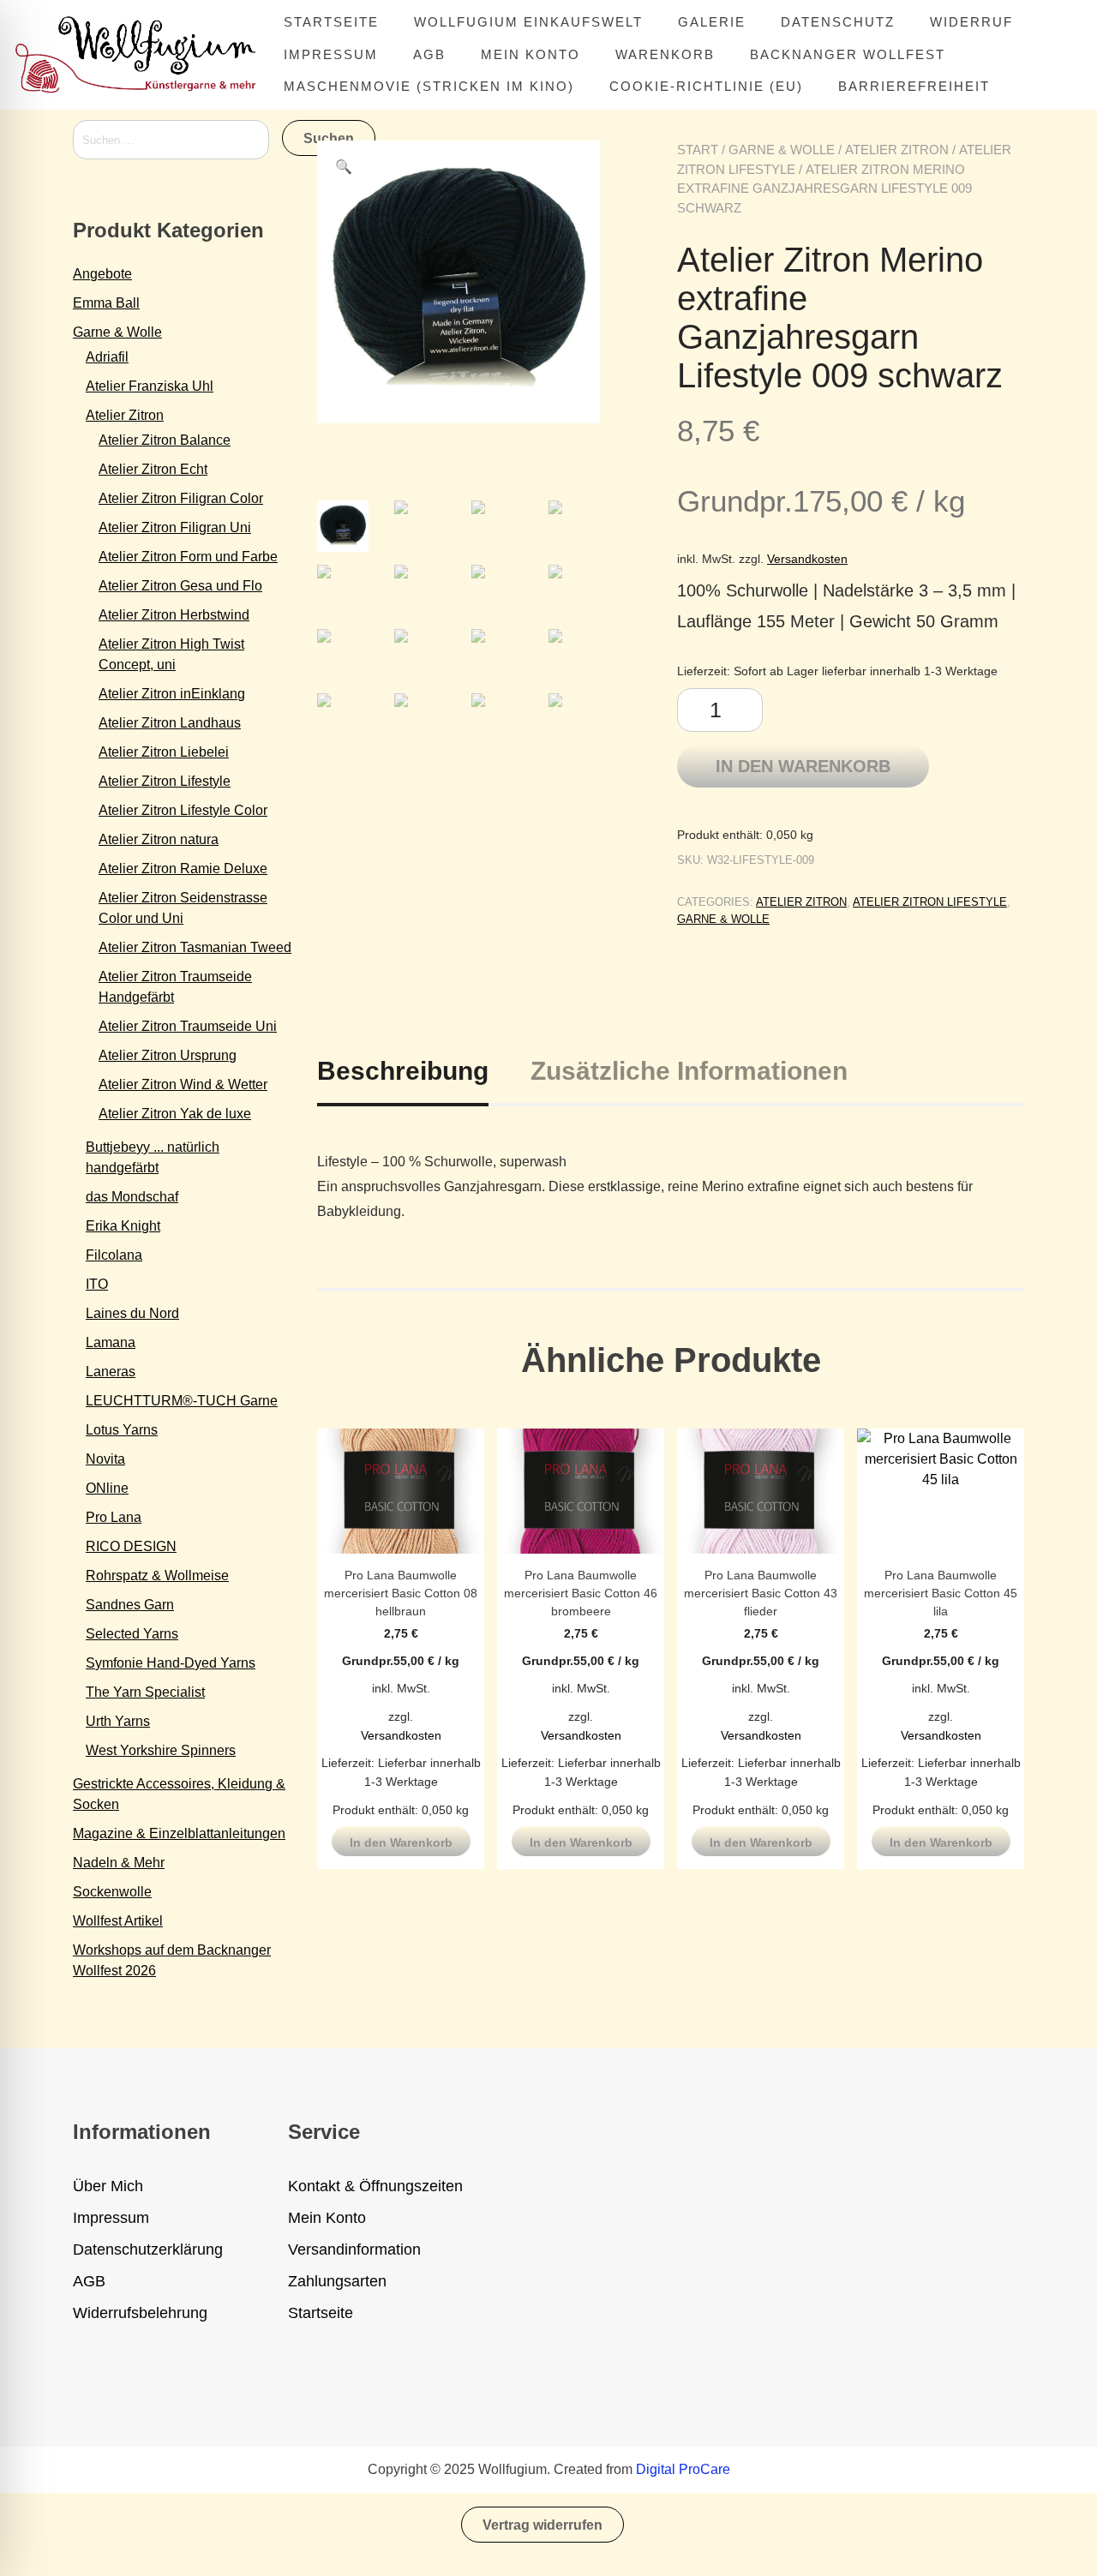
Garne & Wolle (782, 150)
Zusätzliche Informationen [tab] (689, 1071)
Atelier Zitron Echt (153, 469)
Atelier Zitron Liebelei (164, 752)
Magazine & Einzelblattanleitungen (179, 1833)
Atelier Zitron (897, 150)
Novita (105, 1459)
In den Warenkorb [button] (401, 1842)
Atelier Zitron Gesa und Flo (180, 586)
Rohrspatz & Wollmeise (157, 1576)
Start (698, 150)
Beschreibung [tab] (403, 1071)
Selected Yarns (132, 1634)
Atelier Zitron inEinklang (172, 694)
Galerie (712, 22)
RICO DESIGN (131, 1546)
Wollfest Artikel (118, 1921)
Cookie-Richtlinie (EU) (706, 86)
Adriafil (107, 357)
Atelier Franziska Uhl (150, 386)
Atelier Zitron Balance (165, 440)
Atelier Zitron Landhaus (170, 723)
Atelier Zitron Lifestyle (930, 902)
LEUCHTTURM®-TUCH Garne (182, 1401)
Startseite (331, 22)
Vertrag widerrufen (543, 2525)
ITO (97, 1284)
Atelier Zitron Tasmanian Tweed (195, 947)
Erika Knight (123, 1226)
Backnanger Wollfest (848, 54)
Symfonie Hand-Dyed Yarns (171, 1663)
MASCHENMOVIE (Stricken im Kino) (429, 86)
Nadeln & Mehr (119, 1863)
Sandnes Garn (130, 1605)
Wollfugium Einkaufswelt (528, 22)
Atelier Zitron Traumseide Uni (188, 1026)
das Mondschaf (132, 1197)
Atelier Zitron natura (159, 839)
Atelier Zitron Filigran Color (181, 498)
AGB (429, 54)
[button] (344, 167)
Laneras (111, 1372)
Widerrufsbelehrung (140, 2313)
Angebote (102, 274)
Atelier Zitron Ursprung (168, 1055)
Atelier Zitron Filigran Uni (175, 527)
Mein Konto (531, 54)
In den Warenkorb (803, 766)
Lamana (111, 1342)
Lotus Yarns (122, 1430)
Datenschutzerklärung (148, 2250)
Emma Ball (106, 303)
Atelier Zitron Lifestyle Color (183, 810)
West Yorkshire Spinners (161, 1750)
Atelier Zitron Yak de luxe (175, 1114)
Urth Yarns (118, 1721)
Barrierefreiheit (914, 86)
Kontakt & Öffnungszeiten (375, 2186)
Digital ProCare (683, 2469)
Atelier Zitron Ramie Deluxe (183, 869)
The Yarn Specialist (145, 1692)
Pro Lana (114, 1517)
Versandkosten (807, 559)
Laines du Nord (132, 1313)
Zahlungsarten (337, 2281)
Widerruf (971, 22)
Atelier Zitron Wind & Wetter (183, 1084)
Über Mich (108, 2186)
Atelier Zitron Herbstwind (174, 615)
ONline (107, 1488)
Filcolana (114, 1255)
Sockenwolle (112, 1892)
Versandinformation (354, 2250)
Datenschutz (838, 22)
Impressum (331, 54)
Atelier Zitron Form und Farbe (188, 557)
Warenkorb (665, 54)
